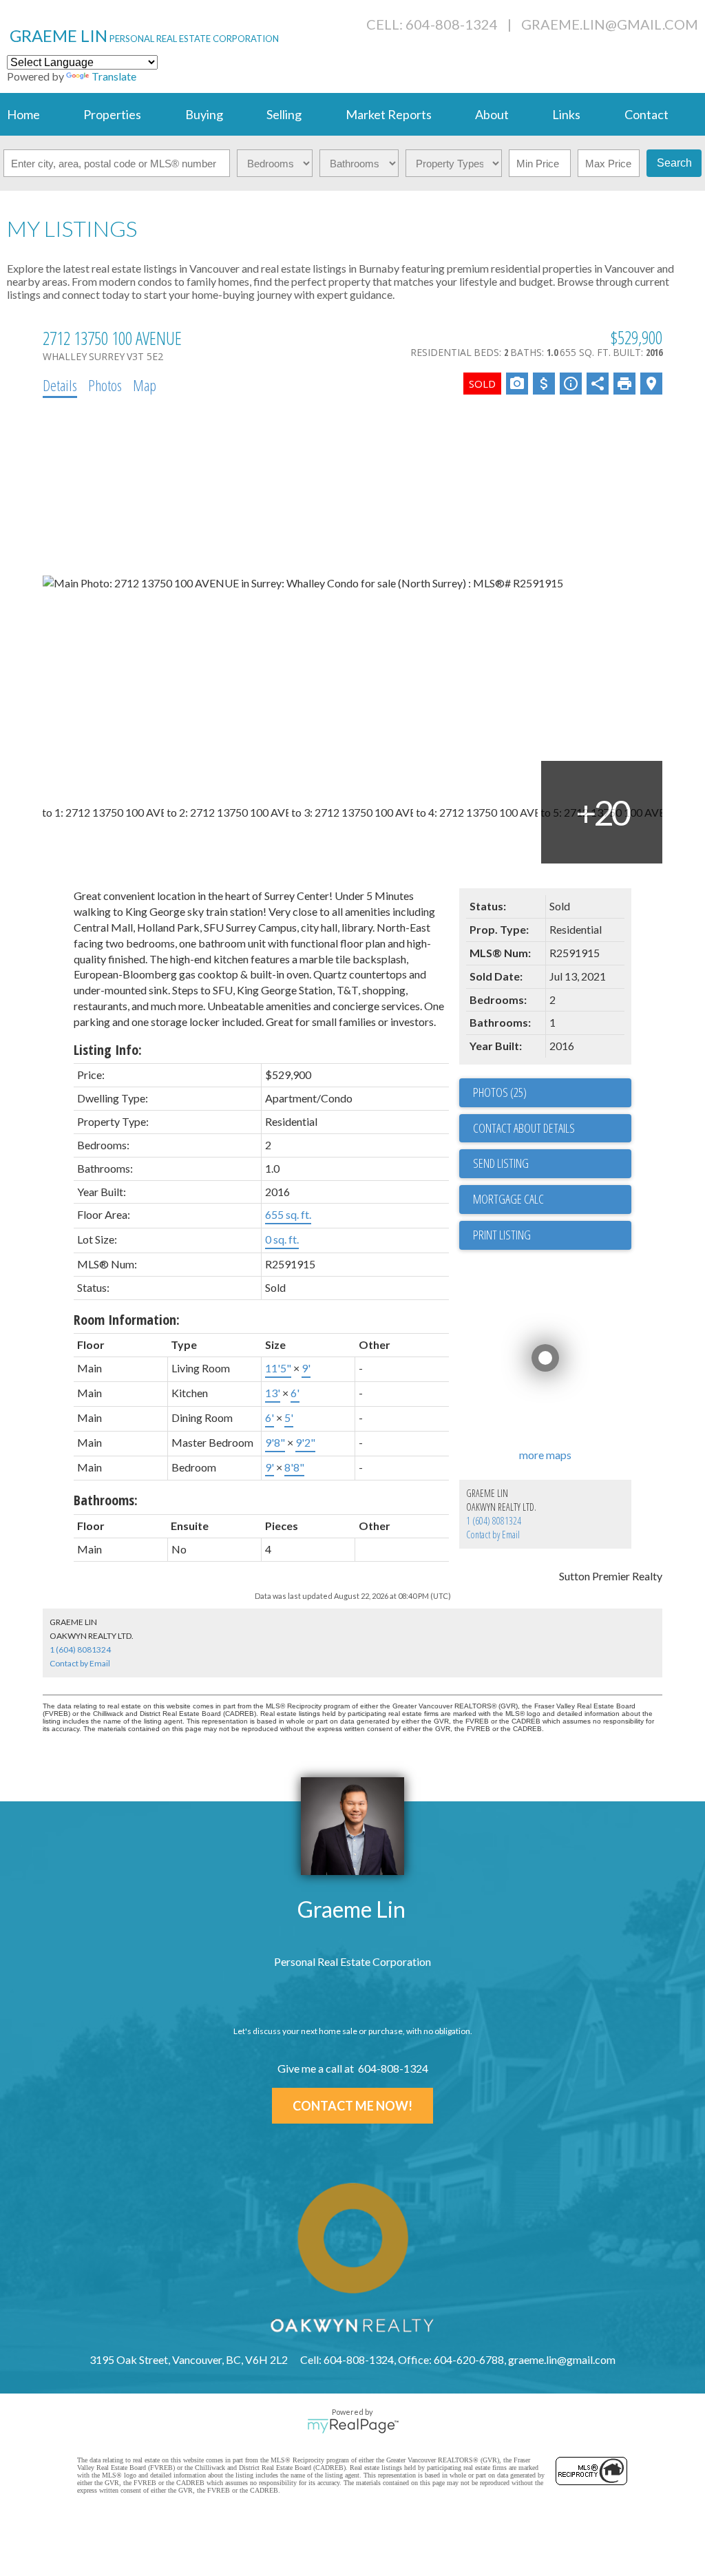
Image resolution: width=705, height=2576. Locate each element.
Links (566, 114)
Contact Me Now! (352, 2106)
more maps (545, 1455)
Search (674, 163)
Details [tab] (60, 385)
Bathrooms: (106, 1500)
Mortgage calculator (552, 1200)
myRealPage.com (353, 2426)
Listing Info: (108, 1050)
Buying (204, 114)
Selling (284, 114)
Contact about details (524, 1128)
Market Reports (389, 114)
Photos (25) (500, 1092)
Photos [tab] (105, 385)
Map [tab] (145, 385)
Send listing (501, 1163)
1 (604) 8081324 (494, 1521)
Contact (646, 114)
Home (23, 114)
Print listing (502, 1235)
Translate (114, 76)
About (492, 114)
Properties (112, 114)
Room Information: (127, 1320)
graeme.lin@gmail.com (610, 24)
